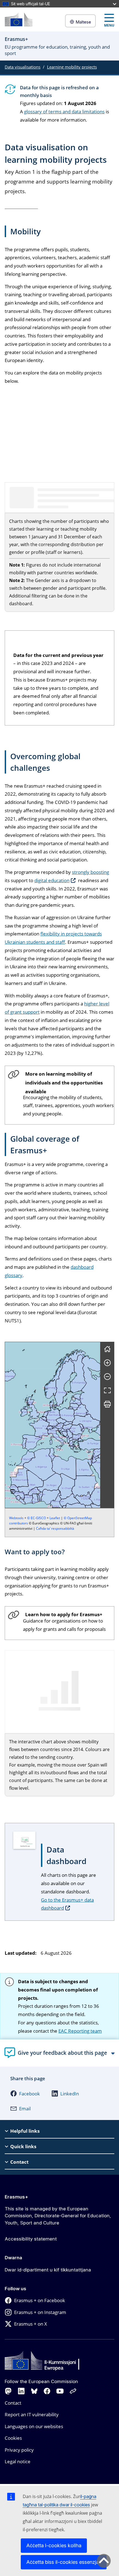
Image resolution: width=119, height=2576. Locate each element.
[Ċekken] (107, 1377)
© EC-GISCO (37, 1518)
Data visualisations (23, 67)
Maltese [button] (83, 22)
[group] (53, 1425)
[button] (69, 1440)
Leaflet (55, 1518)
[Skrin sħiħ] (107, 1390)
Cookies (13, 2438)
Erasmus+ (16, 2197)
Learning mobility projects (72, 67)
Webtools (16, 1518)
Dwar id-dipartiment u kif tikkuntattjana (48, 2270)
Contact (13, 2403)
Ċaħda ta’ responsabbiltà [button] (55, 1528)
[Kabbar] (107, 1363)
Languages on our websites (34, 2426)
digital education (52, 880)
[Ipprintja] (107, 1404)
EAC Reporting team (80, 2031)
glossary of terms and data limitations (64, 112)
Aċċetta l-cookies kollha (54, 2545)
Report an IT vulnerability (32, 2414)
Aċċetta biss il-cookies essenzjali (64, 2562)
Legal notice (18, 2461)
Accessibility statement (31, 2239)
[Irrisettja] (107, 1349)
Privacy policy (19, 2450)
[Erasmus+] (19, 19)
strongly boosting (90, 872)
